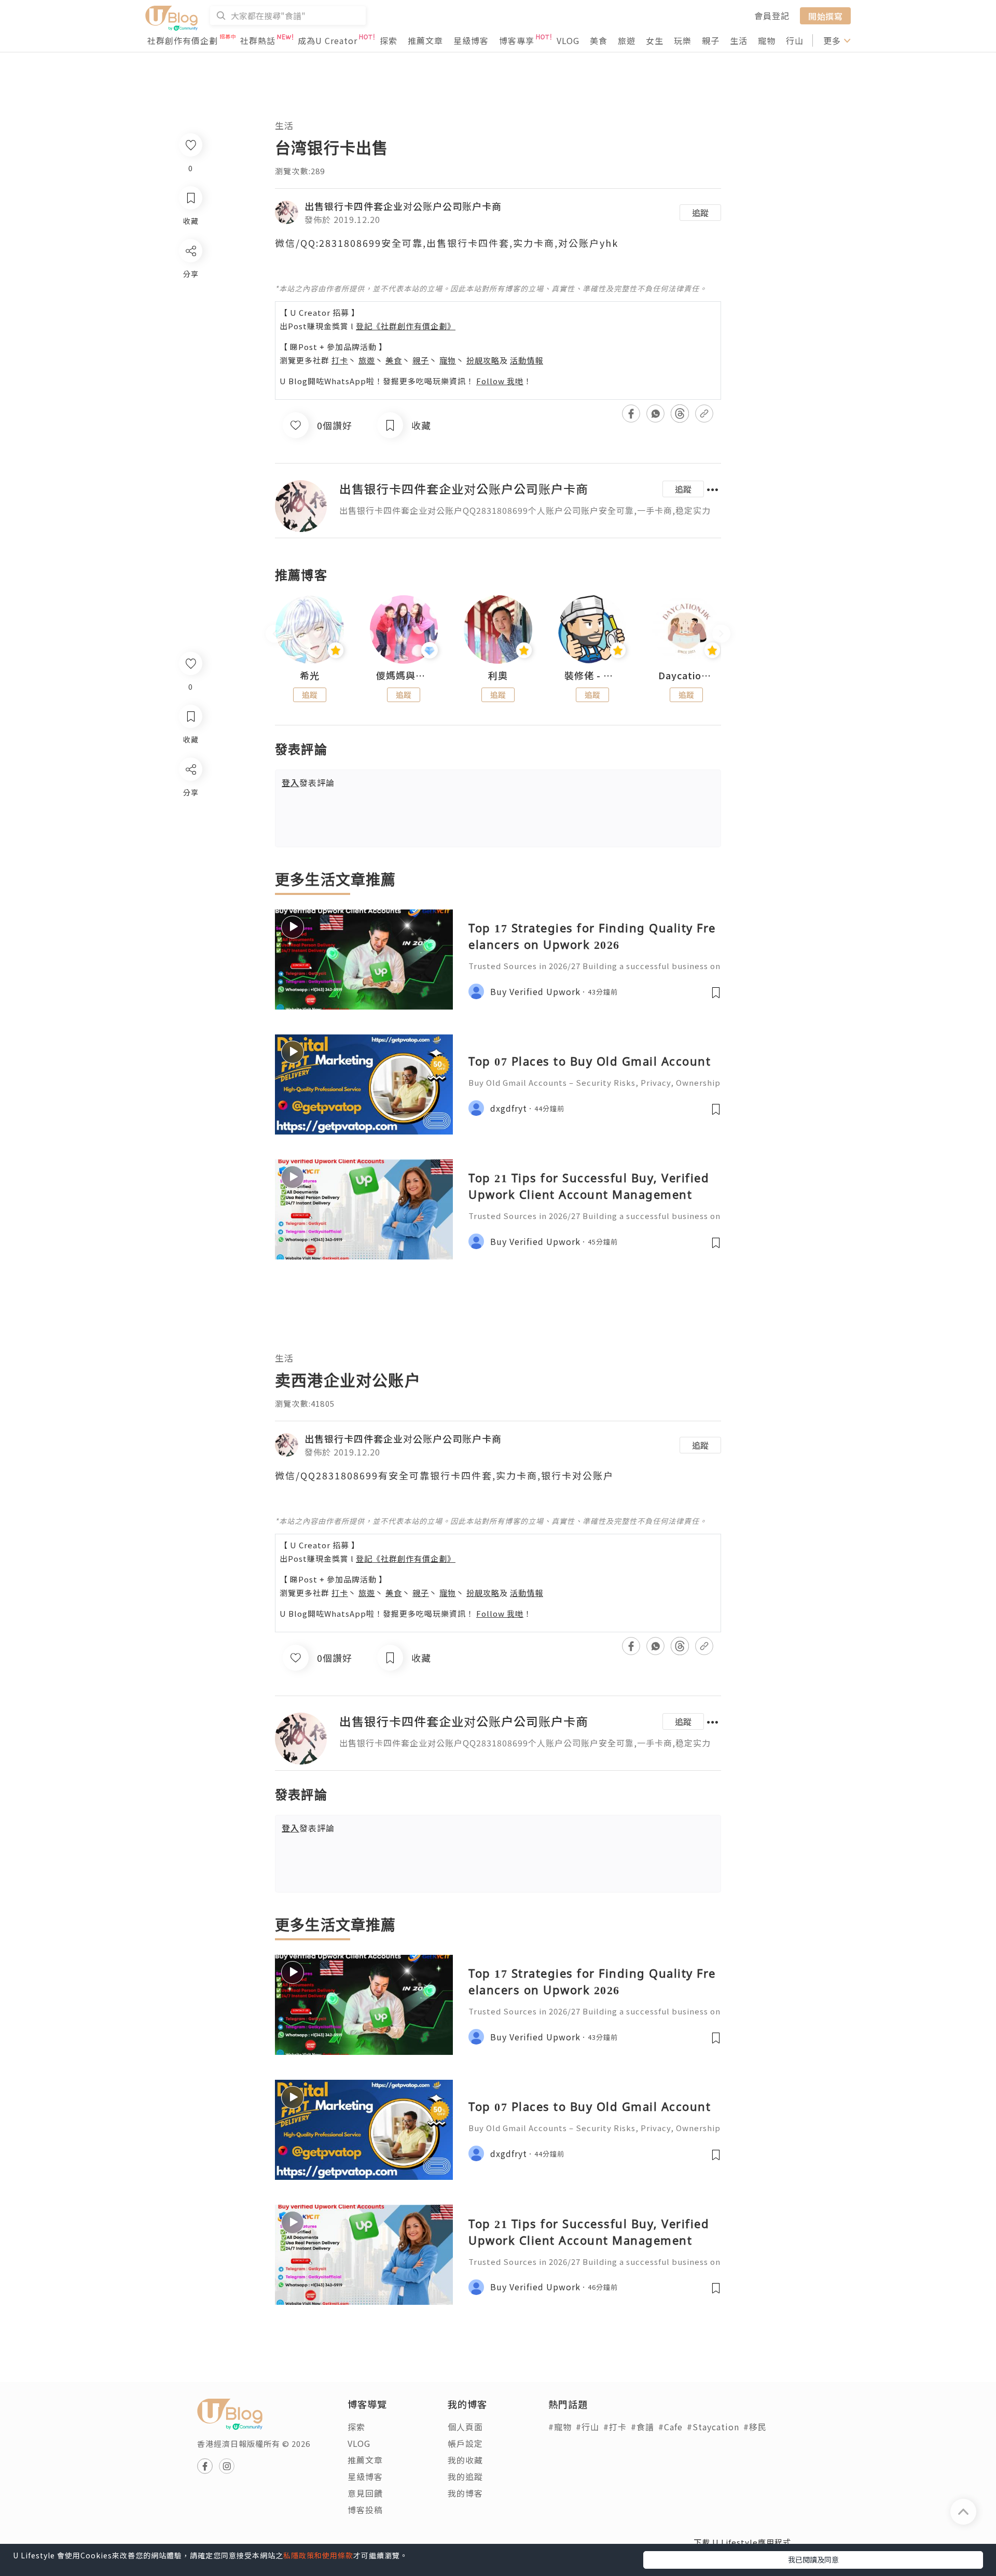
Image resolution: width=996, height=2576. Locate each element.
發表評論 (308, 782)
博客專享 (517, 40)
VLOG (568, 40)
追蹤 (700, 213)
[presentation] (275, 634)
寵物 (767, 40)
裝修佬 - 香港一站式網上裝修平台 (592, 676)
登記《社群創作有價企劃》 (406, 326)
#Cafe (670, 2427)
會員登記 (772, 16)
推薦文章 (425, 40)
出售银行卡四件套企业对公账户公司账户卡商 (403, 206)
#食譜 (642, 2427)
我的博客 (465, 2493)
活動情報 (527, 360)
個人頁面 (465, 2427)
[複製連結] (190, 885)
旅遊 (627, 40)
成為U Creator (328, 40)
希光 (310, 676)
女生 (655, 40)
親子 (711, 40)
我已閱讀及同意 (813, 2559)
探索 (389, 40)
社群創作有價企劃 (183, 40)
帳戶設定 (465, 2443)
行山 (795, 40)
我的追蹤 (465, 2476)
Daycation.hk (686, 676)
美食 (599, 40)
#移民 (755, 2427)
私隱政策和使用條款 (318, 2555)
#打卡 (615, 2427)
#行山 (587, 2427)
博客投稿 (365, 2510)
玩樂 (683, 40)
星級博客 (471, 40)
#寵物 (560, 2427)
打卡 (340, 360)
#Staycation (713, 2427)
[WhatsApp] (190, 826)
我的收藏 (465, 2460)
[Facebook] (190, 796)
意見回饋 (365, 2493)
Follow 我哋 (500, 381)
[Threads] (190, 855)
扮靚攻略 (483, 360)
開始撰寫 (825, 16)
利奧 (498, 676)
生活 (739, 40)
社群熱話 (258, 40)
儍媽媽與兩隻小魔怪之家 (404, 676)
